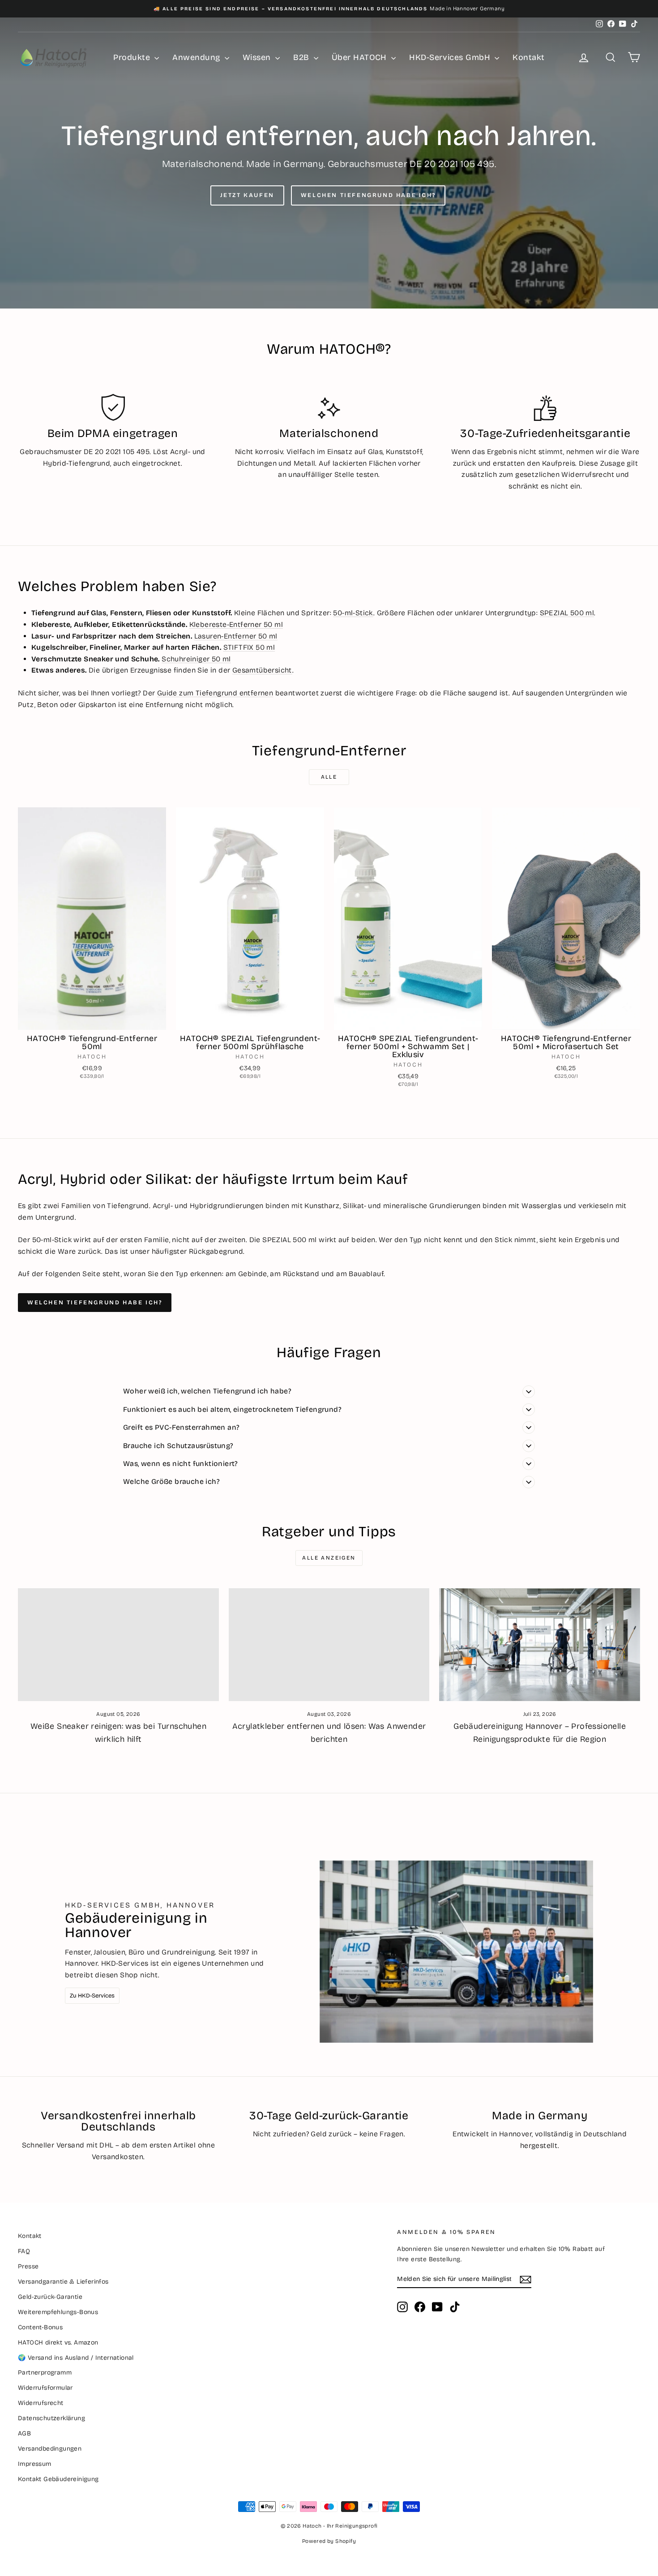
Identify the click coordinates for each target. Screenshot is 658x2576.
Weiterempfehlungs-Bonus (58, 2312)
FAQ (24, 2251)
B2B (302, 57)
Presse (28, 2266)
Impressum (35, 2464)
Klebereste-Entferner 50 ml (236, 624)
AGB (24, 2433)
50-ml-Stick (353, 613)
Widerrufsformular (45, 2388)
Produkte (133, 57)
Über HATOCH (360, 57)
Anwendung (197, 57)
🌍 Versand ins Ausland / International (76, 2358)
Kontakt (528, 57)
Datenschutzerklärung (51, 2418)
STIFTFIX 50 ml (249, 647)
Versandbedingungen (50, 2449)
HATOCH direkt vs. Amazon (58, 2342)
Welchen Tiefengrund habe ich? (368, 195)
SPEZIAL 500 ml (567, 613)
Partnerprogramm (45, 2372)
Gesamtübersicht (262, 670)
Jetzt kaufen (247, 195)
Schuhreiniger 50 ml (196, 659)
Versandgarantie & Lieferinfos (63, 2282)
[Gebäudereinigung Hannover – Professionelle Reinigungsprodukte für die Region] (540, 1645)
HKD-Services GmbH (451, 57)
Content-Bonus (40, 2327)
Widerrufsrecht (41, 2403)
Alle (329, 777)
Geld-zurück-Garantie (50, 2297)
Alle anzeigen (329, 1558)
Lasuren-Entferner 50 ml (236, 636)
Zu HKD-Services (92, 1996)
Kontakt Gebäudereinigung (58, 2479)
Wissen (258, 57)
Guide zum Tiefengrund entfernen (215, 693)
